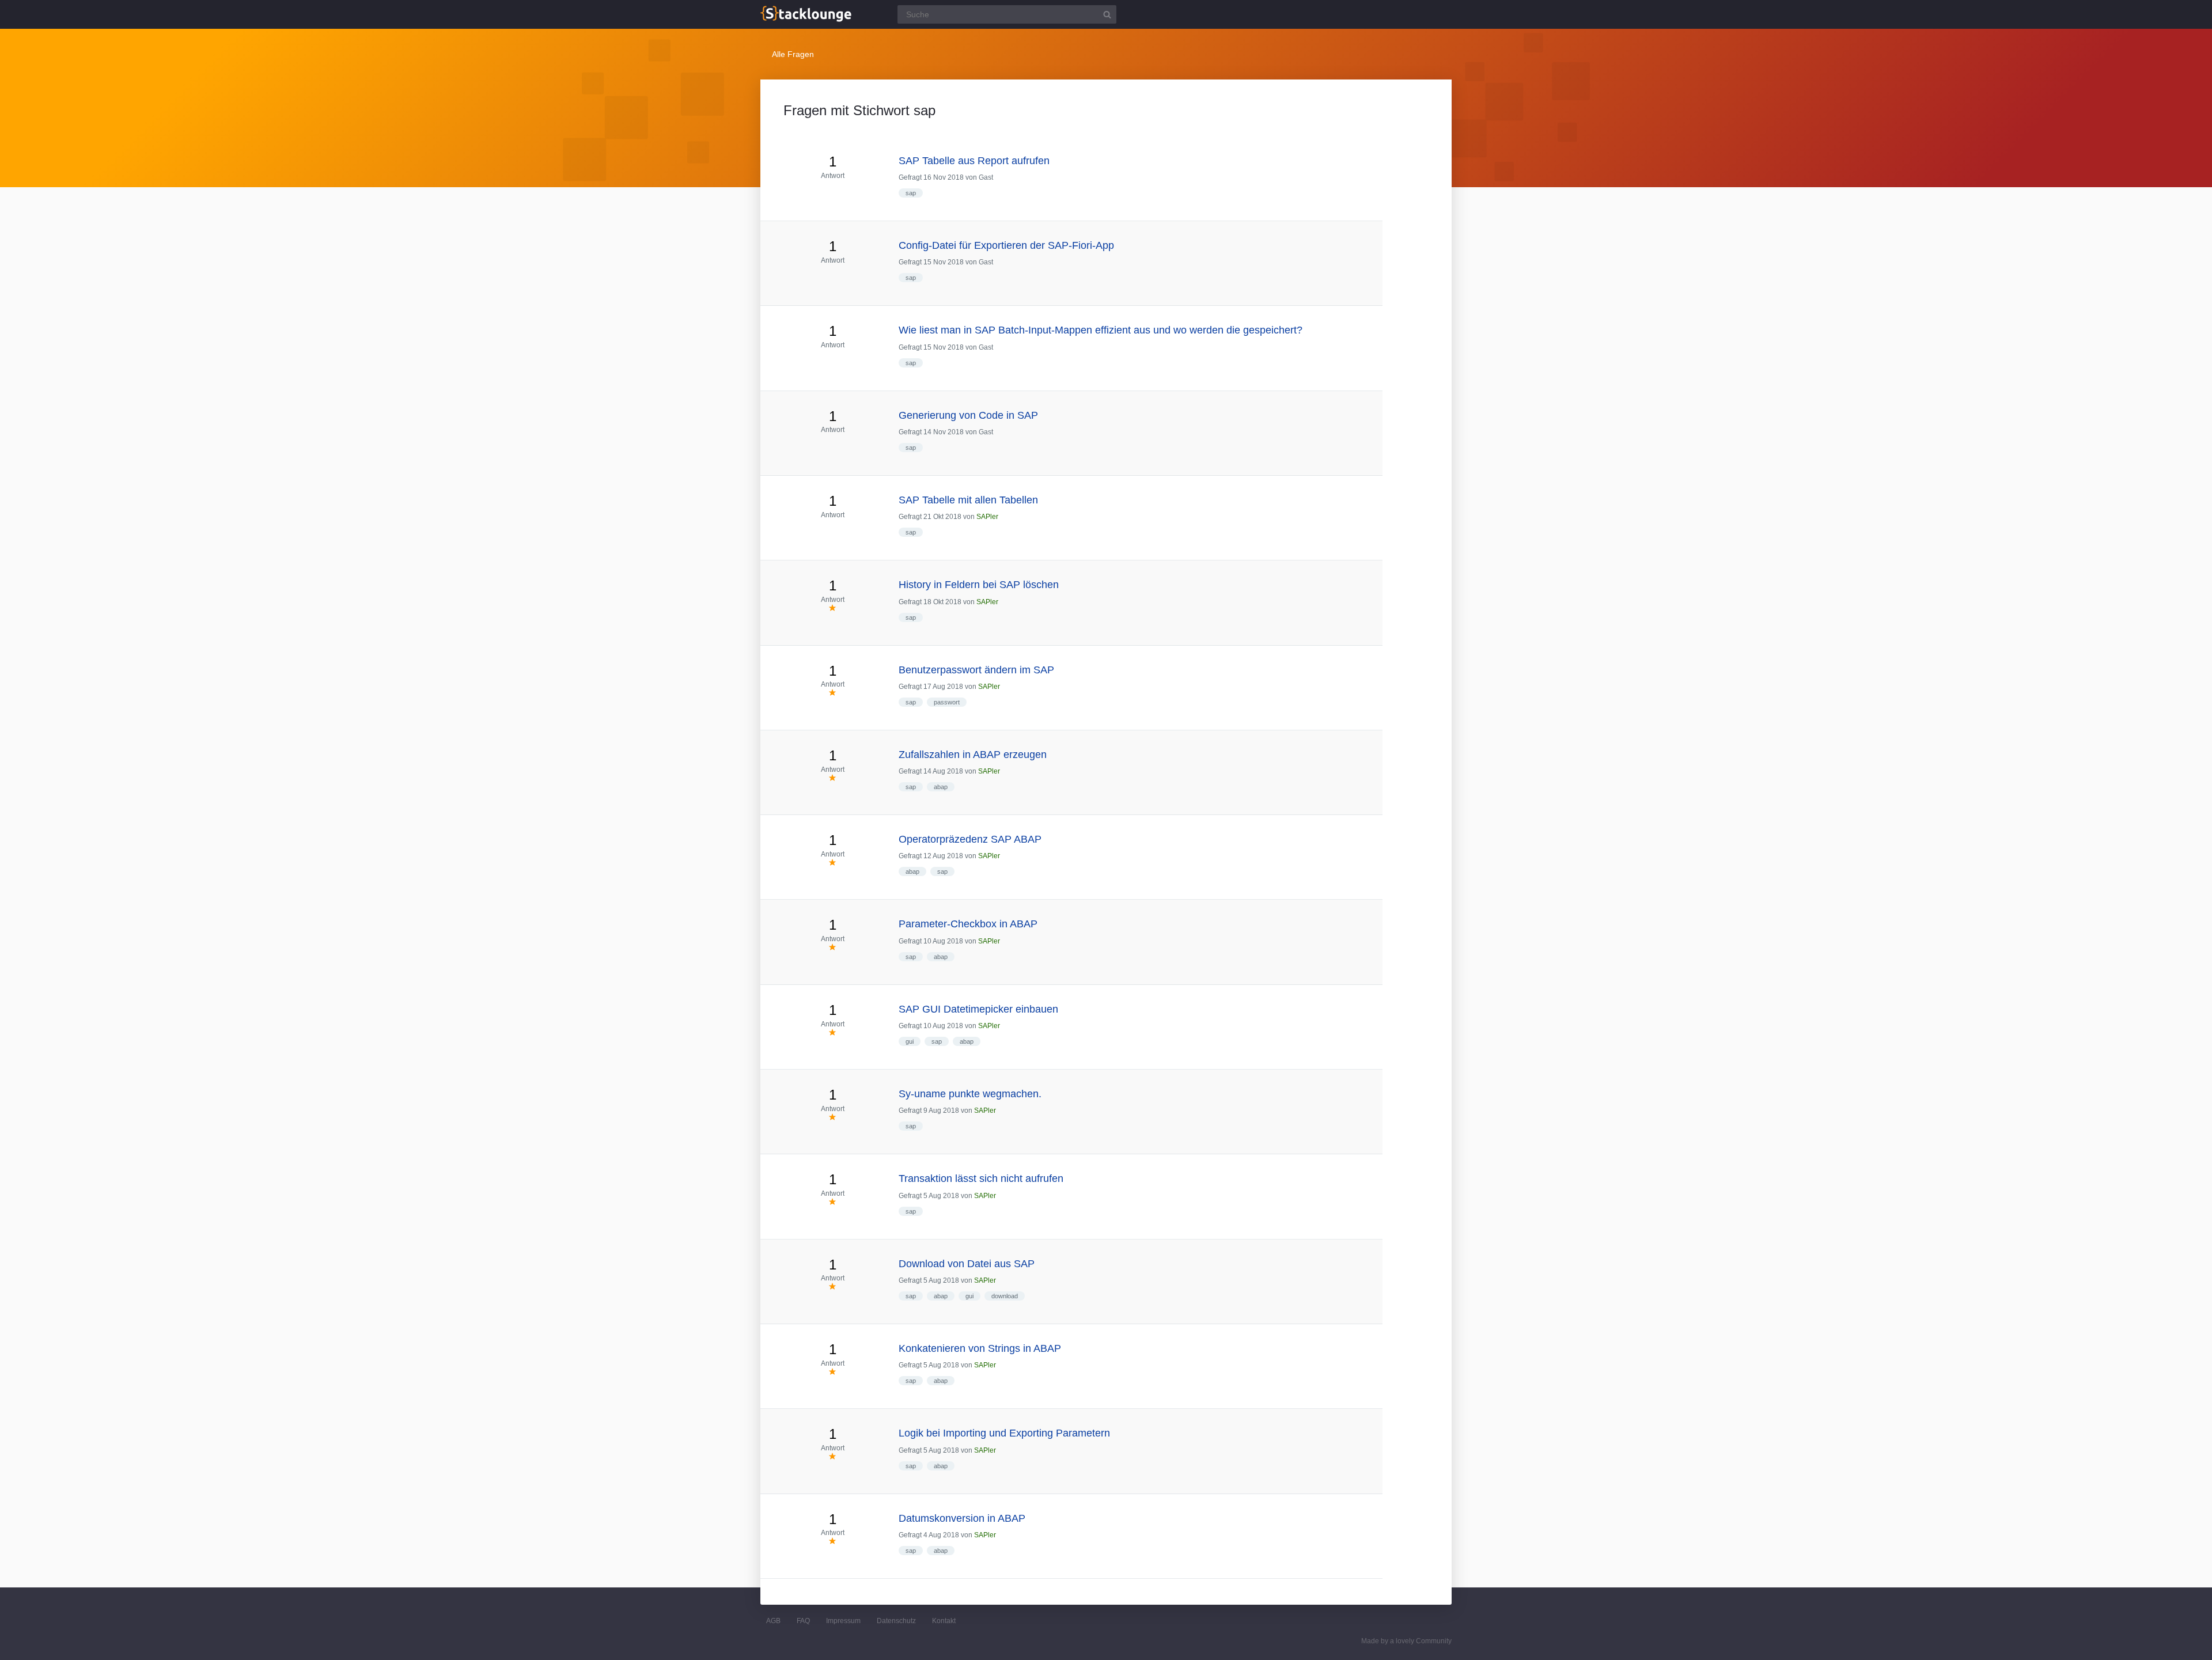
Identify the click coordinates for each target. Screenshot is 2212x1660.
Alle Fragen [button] (793, 54)
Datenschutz (896, 1621)
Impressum (843, 1621)
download (1005, 1296)
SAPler (987, 517)
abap (941, 787)
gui (910, 1041)
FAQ (803, 1621)
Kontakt (944, 1621)
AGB (773, 1621)
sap (911, 193)
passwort (947, 702)
